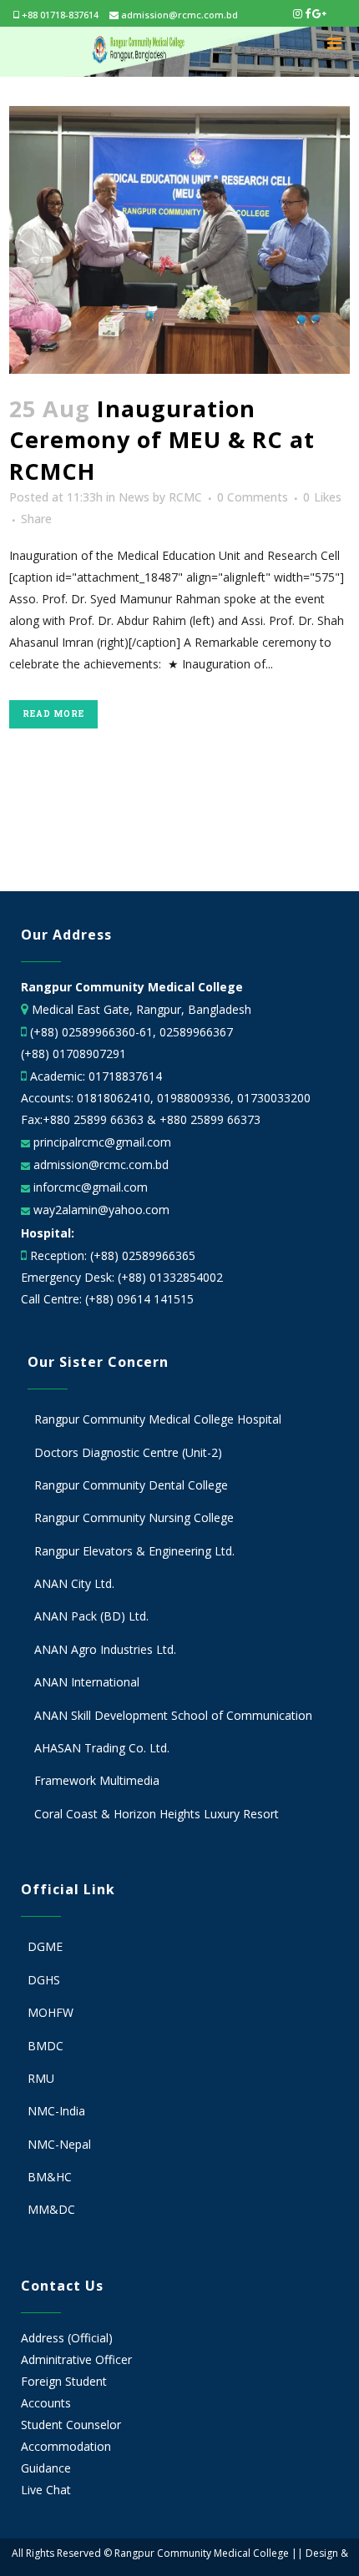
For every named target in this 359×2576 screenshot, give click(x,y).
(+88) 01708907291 (73, 1054)
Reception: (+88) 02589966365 (113, 1255)
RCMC (185, 497)
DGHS (44, 1980)
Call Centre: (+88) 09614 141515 (107, 1299)
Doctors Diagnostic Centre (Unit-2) (128, 1452)
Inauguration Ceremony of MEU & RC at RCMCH (162, 440)
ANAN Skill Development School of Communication (173, 1715)
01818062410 (114, 1098)
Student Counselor (71, 2425)
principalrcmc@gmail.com (101, 1142)
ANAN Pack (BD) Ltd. (91, 1616)
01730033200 (274, 1098)
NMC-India (56, 2111)
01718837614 (125, 1076)
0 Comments (253, 497)
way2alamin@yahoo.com (100, 1210)
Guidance (46, 2468)
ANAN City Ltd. (74, 1583)
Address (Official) (67, 2338)
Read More (53, 714)
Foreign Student (64, 2381)
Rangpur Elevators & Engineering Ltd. (136, 1551)
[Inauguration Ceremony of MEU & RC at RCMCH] (180, 240)
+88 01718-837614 (59, 15)
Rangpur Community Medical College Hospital (158, 1419)
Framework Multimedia (97, 1780)
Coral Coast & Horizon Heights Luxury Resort (157, 1814)
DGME (45, 1946)
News (134, 497)
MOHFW (51, 2012)
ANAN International (87, 1682)
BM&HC (50, 2177)
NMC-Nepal (59, 2144)
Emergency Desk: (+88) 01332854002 (122, 1277)
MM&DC (51, 2209)
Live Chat (46, 2490)
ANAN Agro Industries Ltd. (105, 1649)
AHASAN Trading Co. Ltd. (102, 1748)
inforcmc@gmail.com (89, 1187)
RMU (41, 2078)
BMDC (46, 2046)
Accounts (46, 2403)
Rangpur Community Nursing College (134, 1517)
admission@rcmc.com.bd (178, 15)
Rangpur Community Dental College (131, 1485)
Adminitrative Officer (76, 2359)
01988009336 (194, 1098)
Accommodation (66, 2446)
